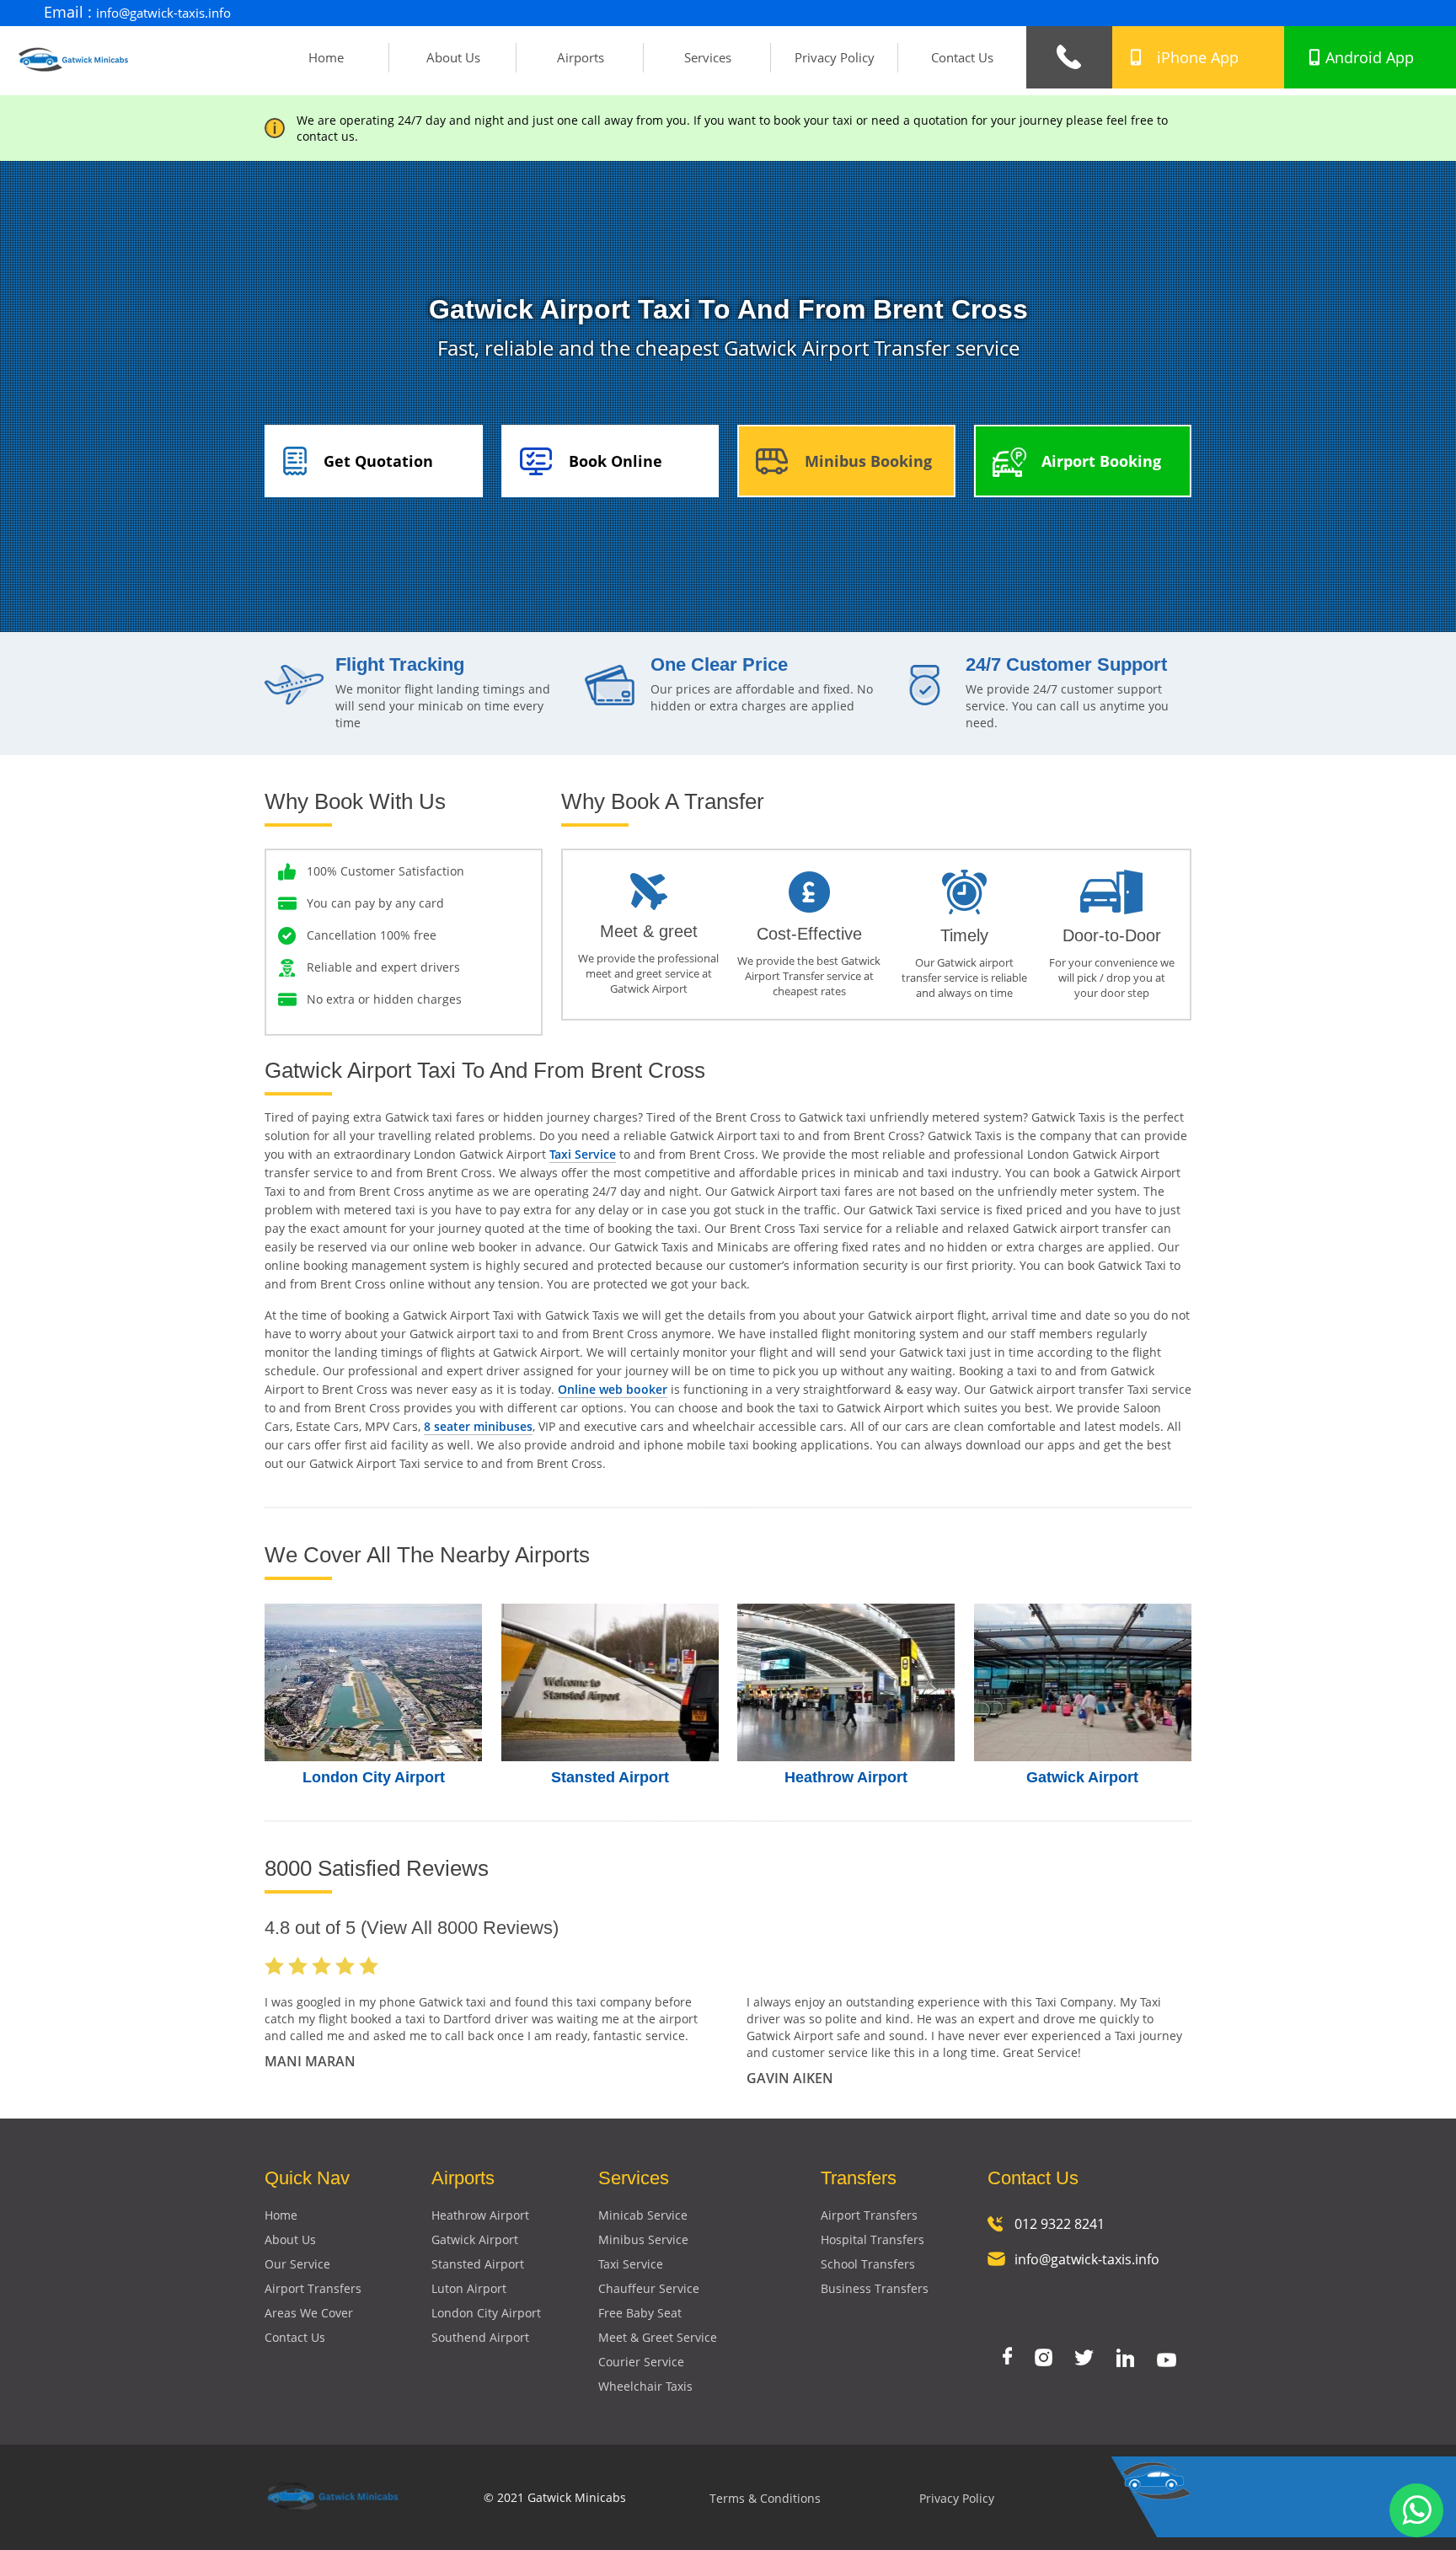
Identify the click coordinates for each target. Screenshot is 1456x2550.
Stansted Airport (610, 1777)
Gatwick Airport (1082, 1777)
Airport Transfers (313, 2288)
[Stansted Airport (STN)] (610, 1682)
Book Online (616, 461)
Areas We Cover (309, 2313)
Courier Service (641, 2362)
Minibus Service (643, 2239)
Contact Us (962, 57)
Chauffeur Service (649, 2288)
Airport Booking (1101, 461)
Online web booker (613, 1389)
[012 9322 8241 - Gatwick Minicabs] (1069, 57)
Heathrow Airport (846, 1777)
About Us (453, 57)
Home (326, 57)
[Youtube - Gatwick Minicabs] (1167, 2362)
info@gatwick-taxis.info (163, 13)
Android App (1370, 57)
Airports (581, 57)
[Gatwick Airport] (1083, 1682)
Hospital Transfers (873, 2239)
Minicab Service (643, 2215)
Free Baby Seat (640, 2313)
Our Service (297, 2264)
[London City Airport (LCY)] (374, 1682)
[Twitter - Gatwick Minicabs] (1084, 2359)
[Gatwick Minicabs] (74, 78)
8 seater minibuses (478, 1426)
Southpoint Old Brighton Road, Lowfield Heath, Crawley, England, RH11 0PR (1165, 13)
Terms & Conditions (765, 2499)
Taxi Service (583, 1154)
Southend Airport (480, 2337)
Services (708, 57)
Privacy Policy (835, 57)
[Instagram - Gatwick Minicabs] (1044, 2359)
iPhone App (1198, 57)
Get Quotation (378, 461)
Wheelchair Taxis (645, 2386)
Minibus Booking (868, 461)
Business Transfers (875, 2288)
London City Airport (374, 1777)
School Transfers (868, 2264)
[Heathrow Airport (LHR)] (846, 1682)
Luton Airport (469, 2288)
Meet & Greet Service (658, 2337)
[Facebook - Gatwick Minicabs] (1007, 2357)
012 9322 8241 (1060, 2224)
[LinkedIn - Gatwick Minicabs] (1125, 2360)
